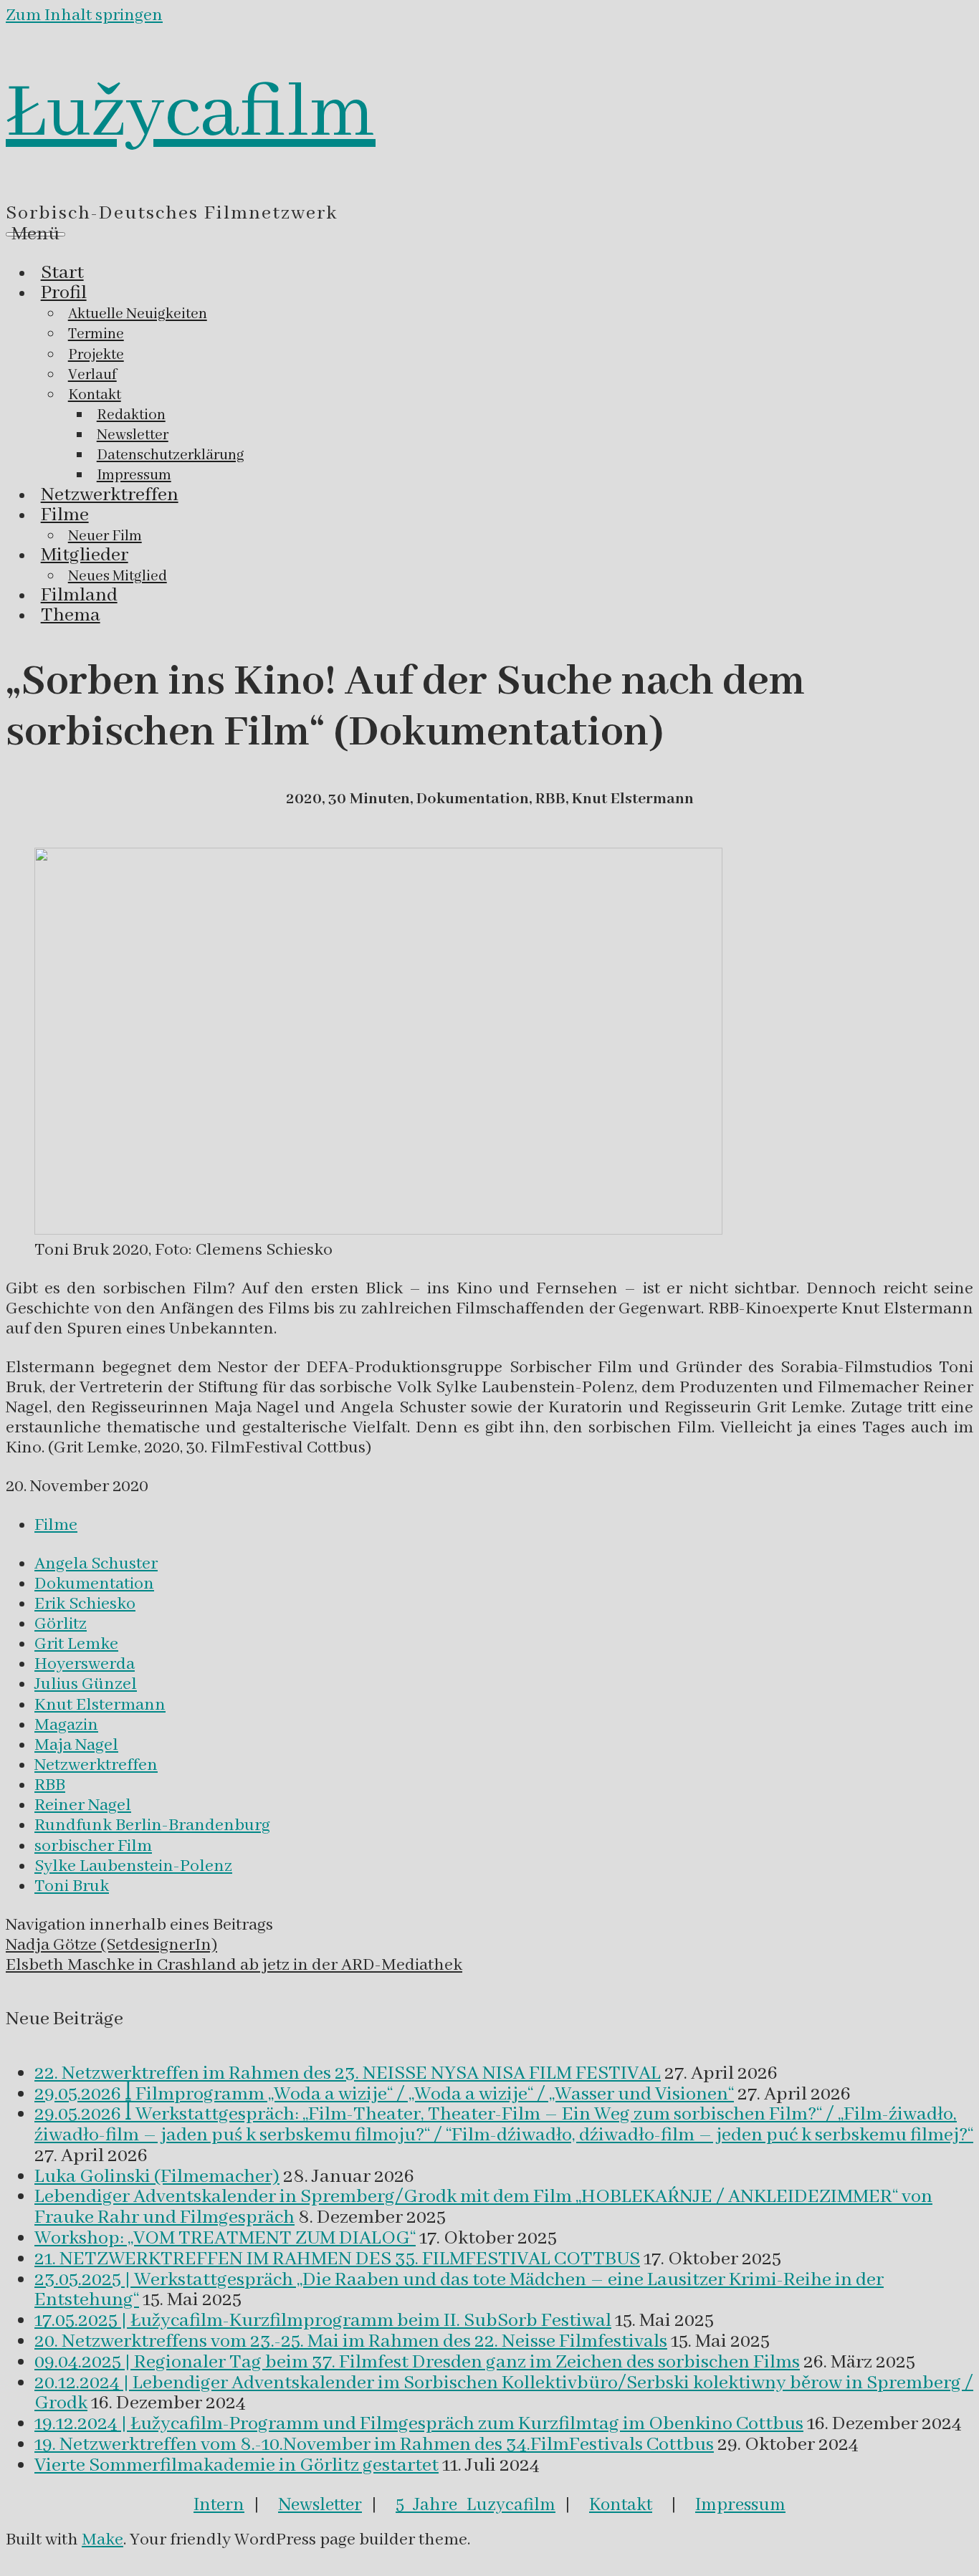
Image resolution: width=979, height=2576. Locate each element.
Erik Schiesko (85, 1604)
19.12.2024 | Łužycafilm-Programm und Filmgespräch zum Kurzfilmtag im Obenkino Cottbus (419, 2424)
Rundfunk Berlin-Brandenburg (152, 1825)
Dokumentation (94, 1584)
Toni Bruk (72, 1886)
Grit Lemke (76, 1644)
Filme (56, 1525)
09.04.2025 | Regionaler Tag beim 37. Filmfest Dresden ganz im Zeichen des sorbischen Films (417, 2362)
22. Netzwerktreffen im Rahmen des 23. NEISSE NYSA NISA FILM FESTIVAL (348, 2074)
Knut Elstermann (100, 1705)
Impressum (740, 2505)
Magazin (66, 1725)
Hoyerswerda (85, 1664)
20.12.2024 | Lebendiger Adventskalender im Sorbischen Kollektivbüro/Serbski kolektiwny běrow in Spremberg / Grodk (504, 2394)
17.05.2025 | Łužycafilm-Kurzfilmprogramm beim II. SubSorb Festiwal (323, 2321)
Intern (219, 2505)
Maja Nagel (76, 1745)
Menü (35, 234)
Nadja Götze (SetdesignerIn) (111, 1945)
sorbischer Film (93, 1846)
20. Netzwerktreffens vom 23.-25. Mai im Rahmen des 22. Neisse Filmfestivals (351, 2342)
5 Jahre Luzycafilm (476, 2505)
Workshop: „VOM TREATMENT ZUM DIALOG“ (225, 2239)
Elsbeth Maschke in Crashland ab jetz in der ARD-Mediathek (234, 1965)
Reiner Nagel (83, 1805)
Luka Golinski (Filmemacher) (157, 2177)
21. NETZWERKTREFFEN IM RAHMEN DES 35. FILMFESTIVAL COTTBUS (337, 2259)
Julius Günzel (86, 1684)
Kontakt (621, 2505)
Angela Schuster (96, 1564)
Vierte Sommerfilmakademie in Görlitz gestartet (237, 2466)
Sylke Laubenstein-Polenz (133, 1866)
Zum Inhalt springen (84, 15)
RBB (50, 1785)
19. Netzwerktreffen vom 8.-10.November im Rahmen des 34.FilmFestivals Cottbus (374, 2445)
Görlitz (61, 1624)
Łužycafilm (191, 114)
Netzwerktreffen (96, 1765)
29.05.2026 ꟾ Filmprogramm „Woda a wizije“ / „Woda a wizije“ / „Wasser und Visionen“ (384, 2094)
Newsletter (320, 2505)
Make (102, 2540)
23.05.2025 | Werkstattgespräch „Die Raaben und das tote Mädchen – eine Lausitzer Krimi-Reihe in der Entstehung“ (459, 2290)
